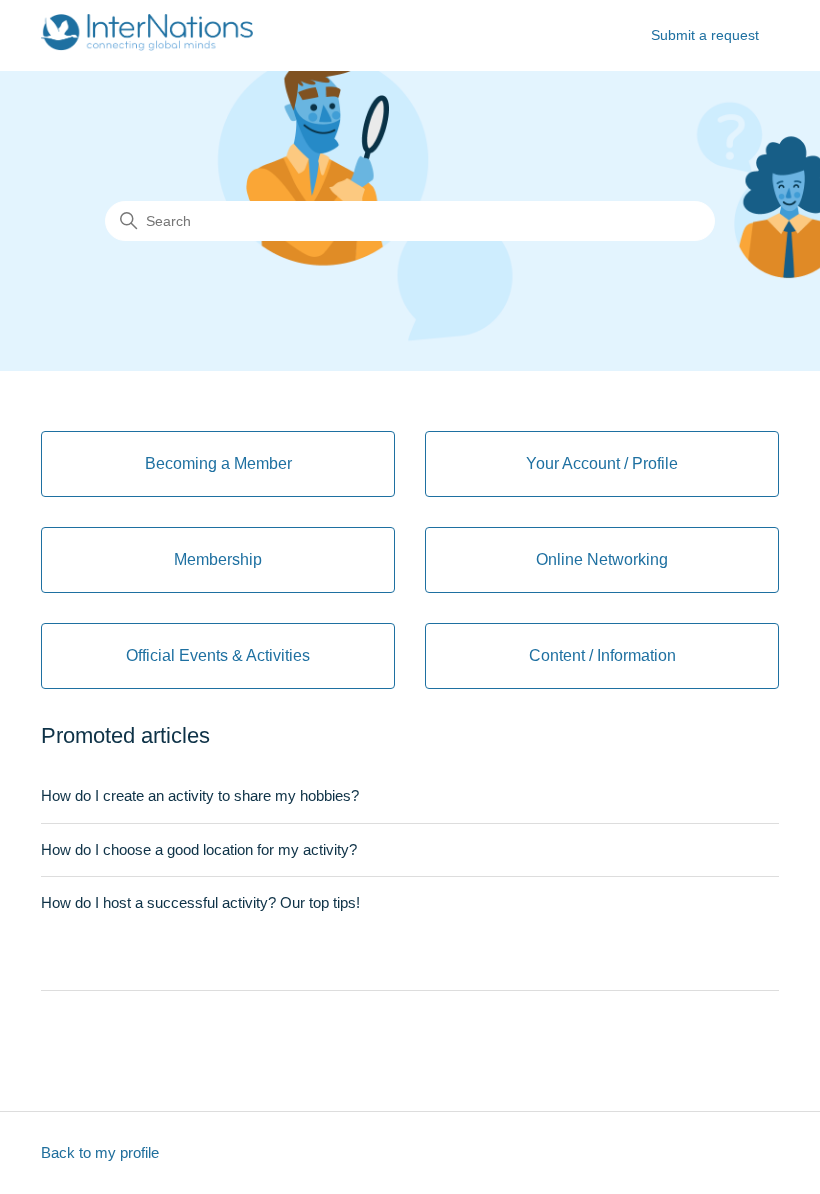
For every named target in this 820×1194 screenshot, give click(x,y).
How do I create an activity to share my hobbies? (200, 795)
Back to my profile (100, 1152)
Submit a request (705, 35)
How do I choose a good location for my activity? (199, 849)
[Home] (147, 45)
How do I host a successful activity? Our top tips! (200, 902)
